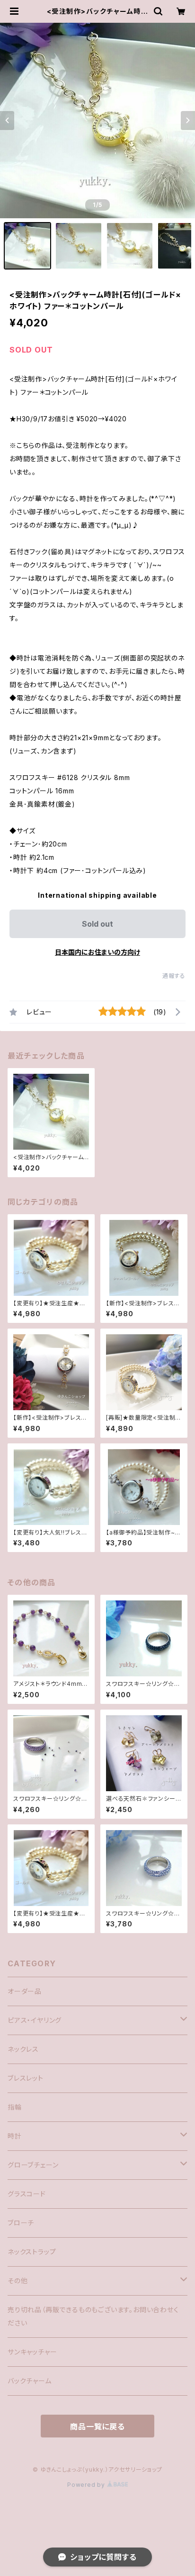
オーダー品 (25, 1991)
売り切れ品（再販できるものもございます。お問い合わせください (93, 2316)
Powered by (87, 2485)
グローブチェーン (33, 2165)
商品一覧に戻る (97, 2427)
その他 (18, 2281)
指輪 (15, 2107)
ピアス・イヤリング (35, 2020)
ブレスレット (26, 2078)
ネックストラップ (32, 2252)
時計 (15, 2136)
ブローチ (21, 2223)
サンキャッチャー (32, 2352)
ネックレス (23, 2049)
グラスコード (27, 2194)
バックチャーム (30, 2381)
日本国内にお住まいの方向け (97, 952)
